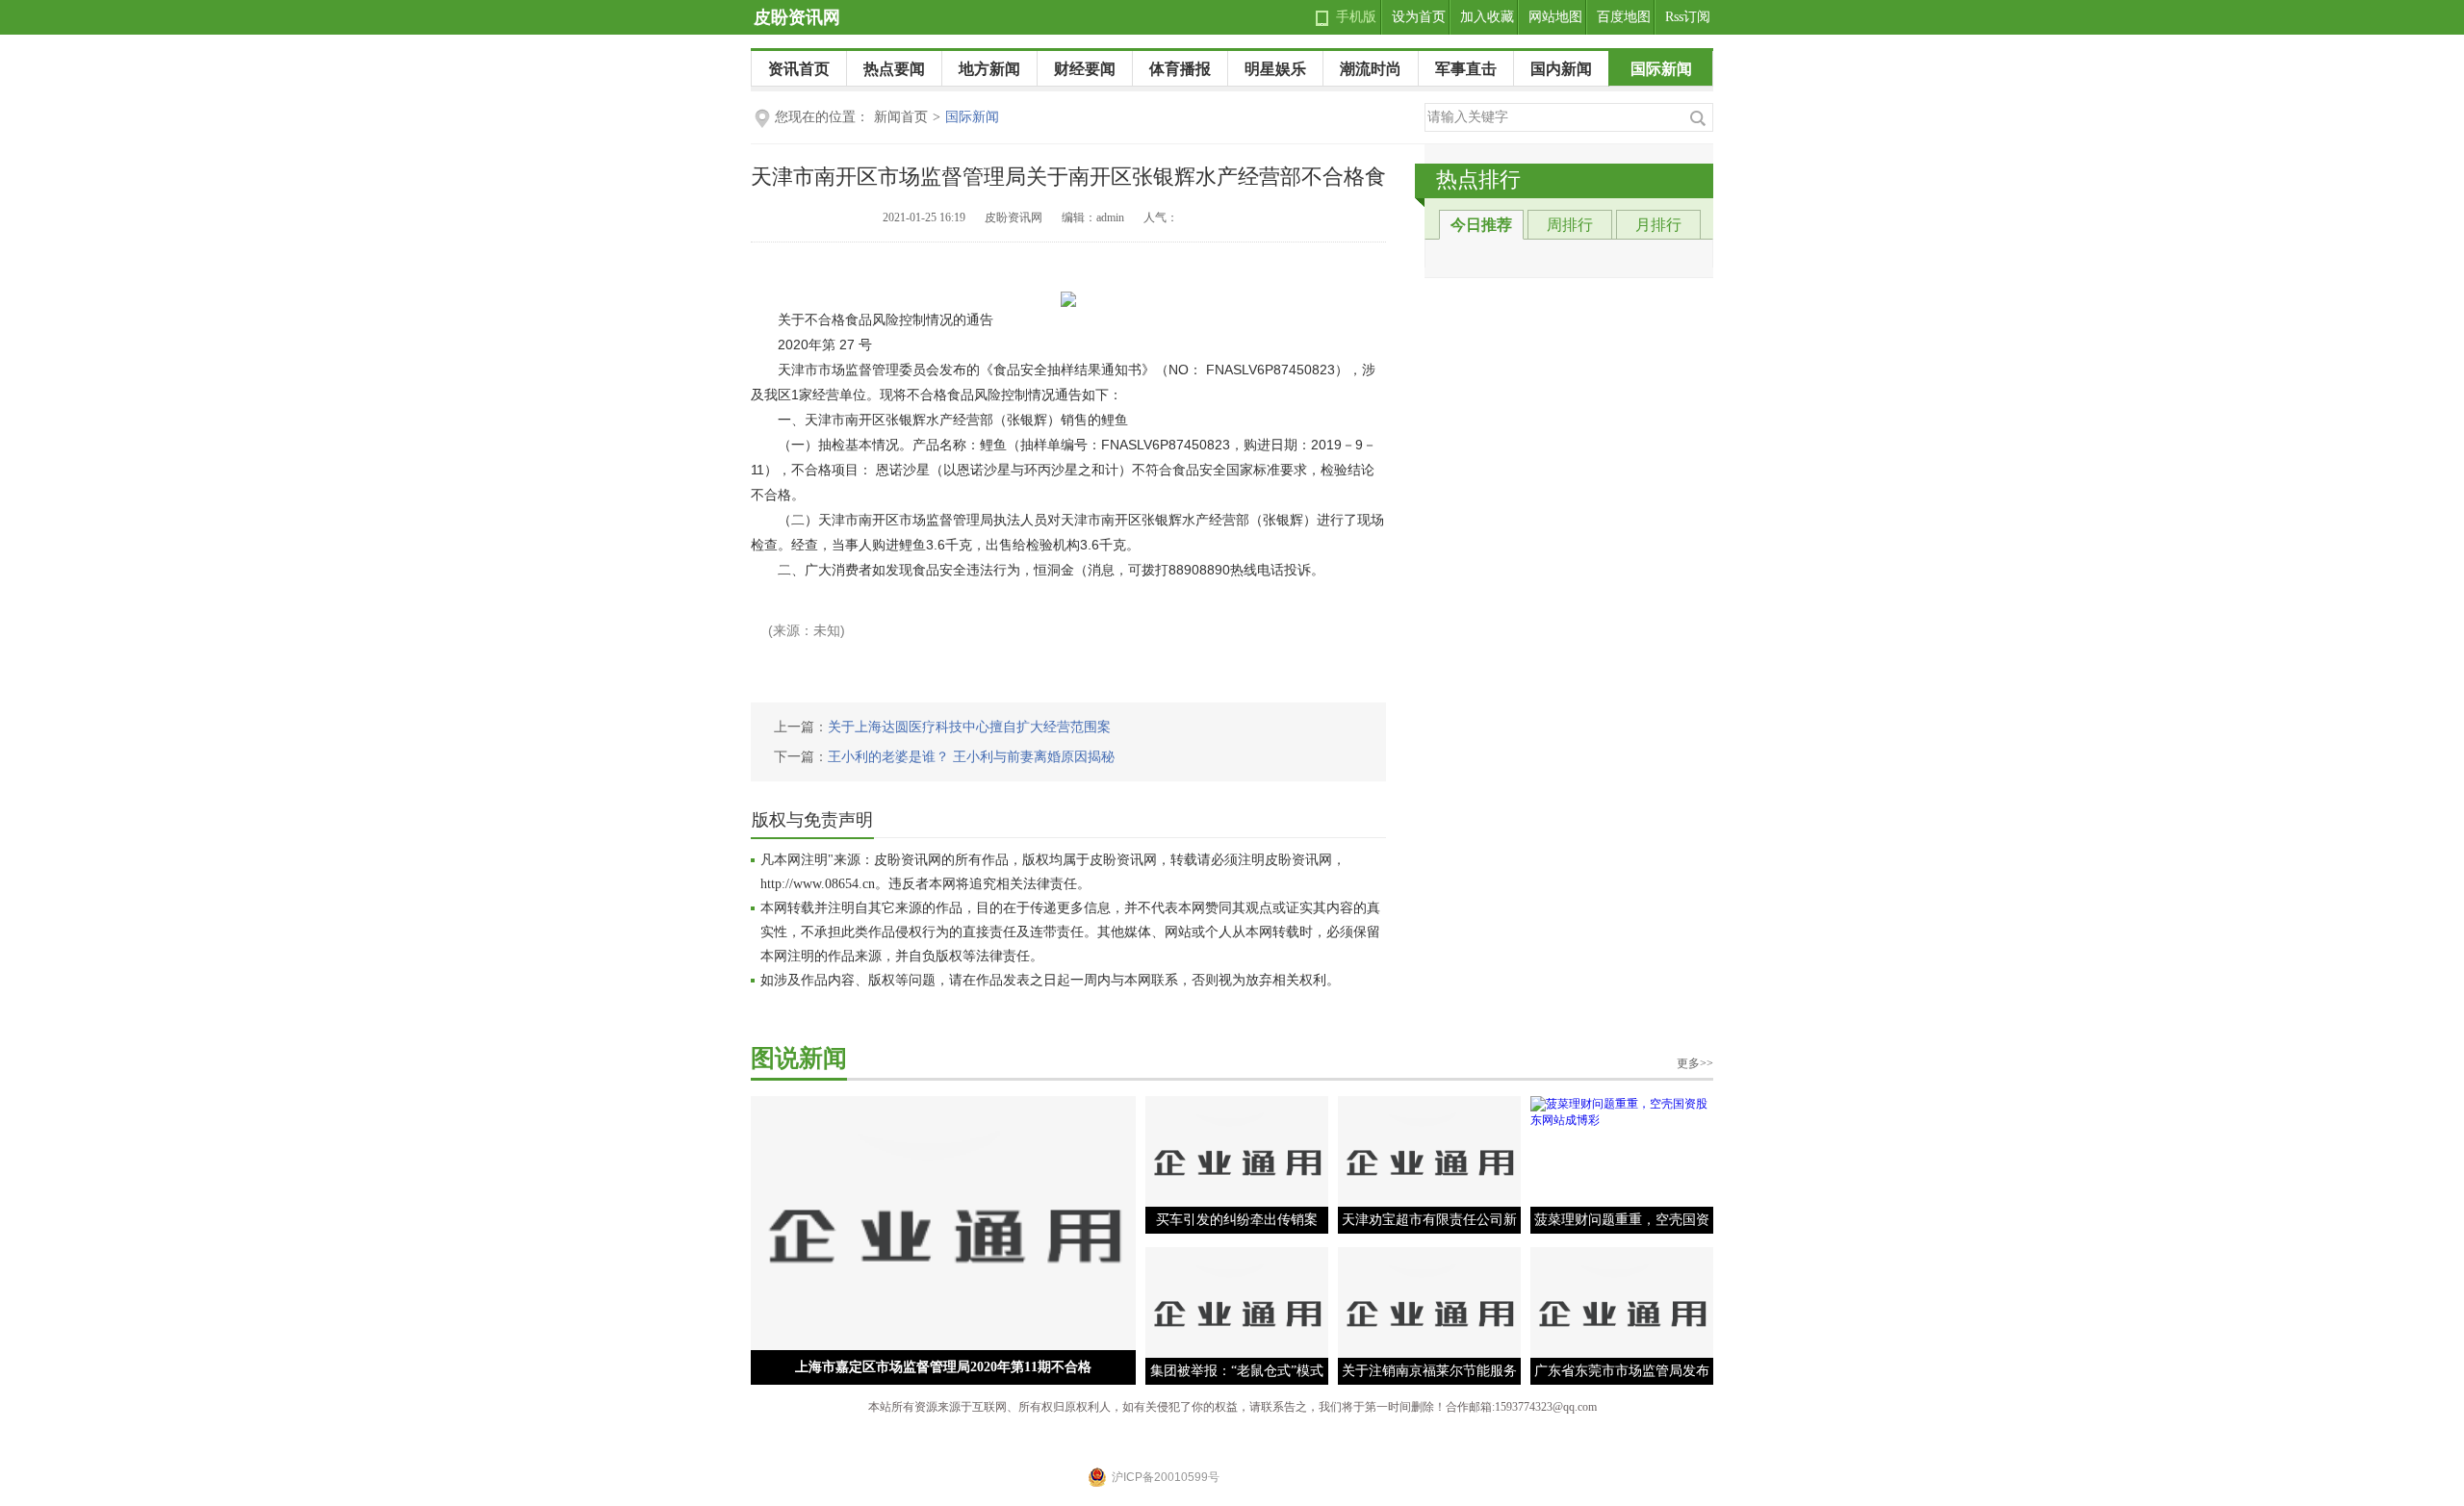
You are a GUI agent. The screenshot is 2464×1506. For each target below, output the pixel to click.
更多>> (1695, 1063)
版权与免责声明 (812, 820)
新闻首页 (901, 117)
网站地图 (1555, 17)
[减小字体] (1345, 219)
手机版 (1356, 17)
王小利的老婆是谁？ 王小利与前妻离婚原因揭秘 (971, 757)
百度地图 (1624, 17)
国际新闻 (1661, 69)
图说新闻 (799, 1058)
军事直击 (1466, 69)
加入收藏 (1487, 17)
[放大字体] (1373, 219)
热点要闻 (894, 69)
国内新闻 (1561, 69)
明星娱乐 (1275, 69)
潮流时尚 (1371, 69)
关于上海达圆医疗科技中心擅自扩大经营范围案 (969, 727)
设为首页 (1419, 17)
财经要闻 (1085, 69)
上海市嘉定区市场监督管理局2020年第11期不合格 (943, 1367)
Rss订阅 (1688, 17)
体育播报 (1180, 69)
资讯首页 (799, 69)
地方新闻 (989, 69)
